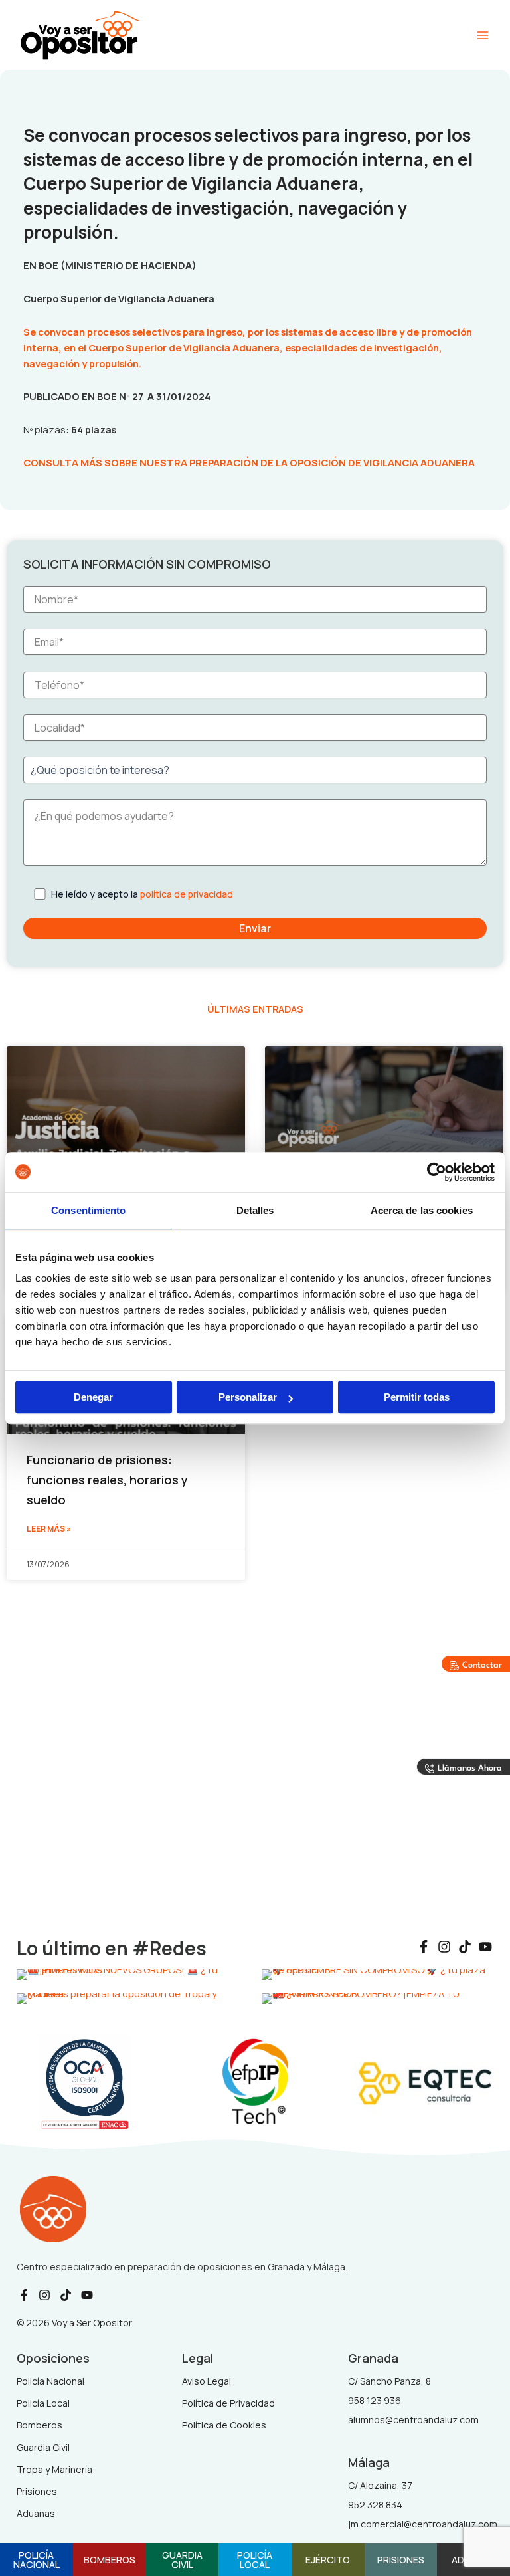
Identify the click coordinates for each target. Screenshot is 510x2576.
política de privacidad (187, 894)
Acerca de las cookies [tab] (422, 1210)
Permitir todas (417, 1397)
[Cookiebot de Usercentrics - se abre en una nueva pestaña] (437, 1172)
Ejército (328, 2559)
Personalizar (248, 1397)
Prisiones (401, 2559)
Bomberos (110, 2559)
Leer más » (49, 1529)
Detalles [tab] (255, 1210)
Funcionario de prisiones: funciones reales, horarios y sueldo (107, 1479)
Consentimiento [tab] (88, 1210)
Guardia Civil (182, 2560)
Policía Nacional (37, 2560)
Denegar (93, 1397)
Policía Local (255, 2560)
